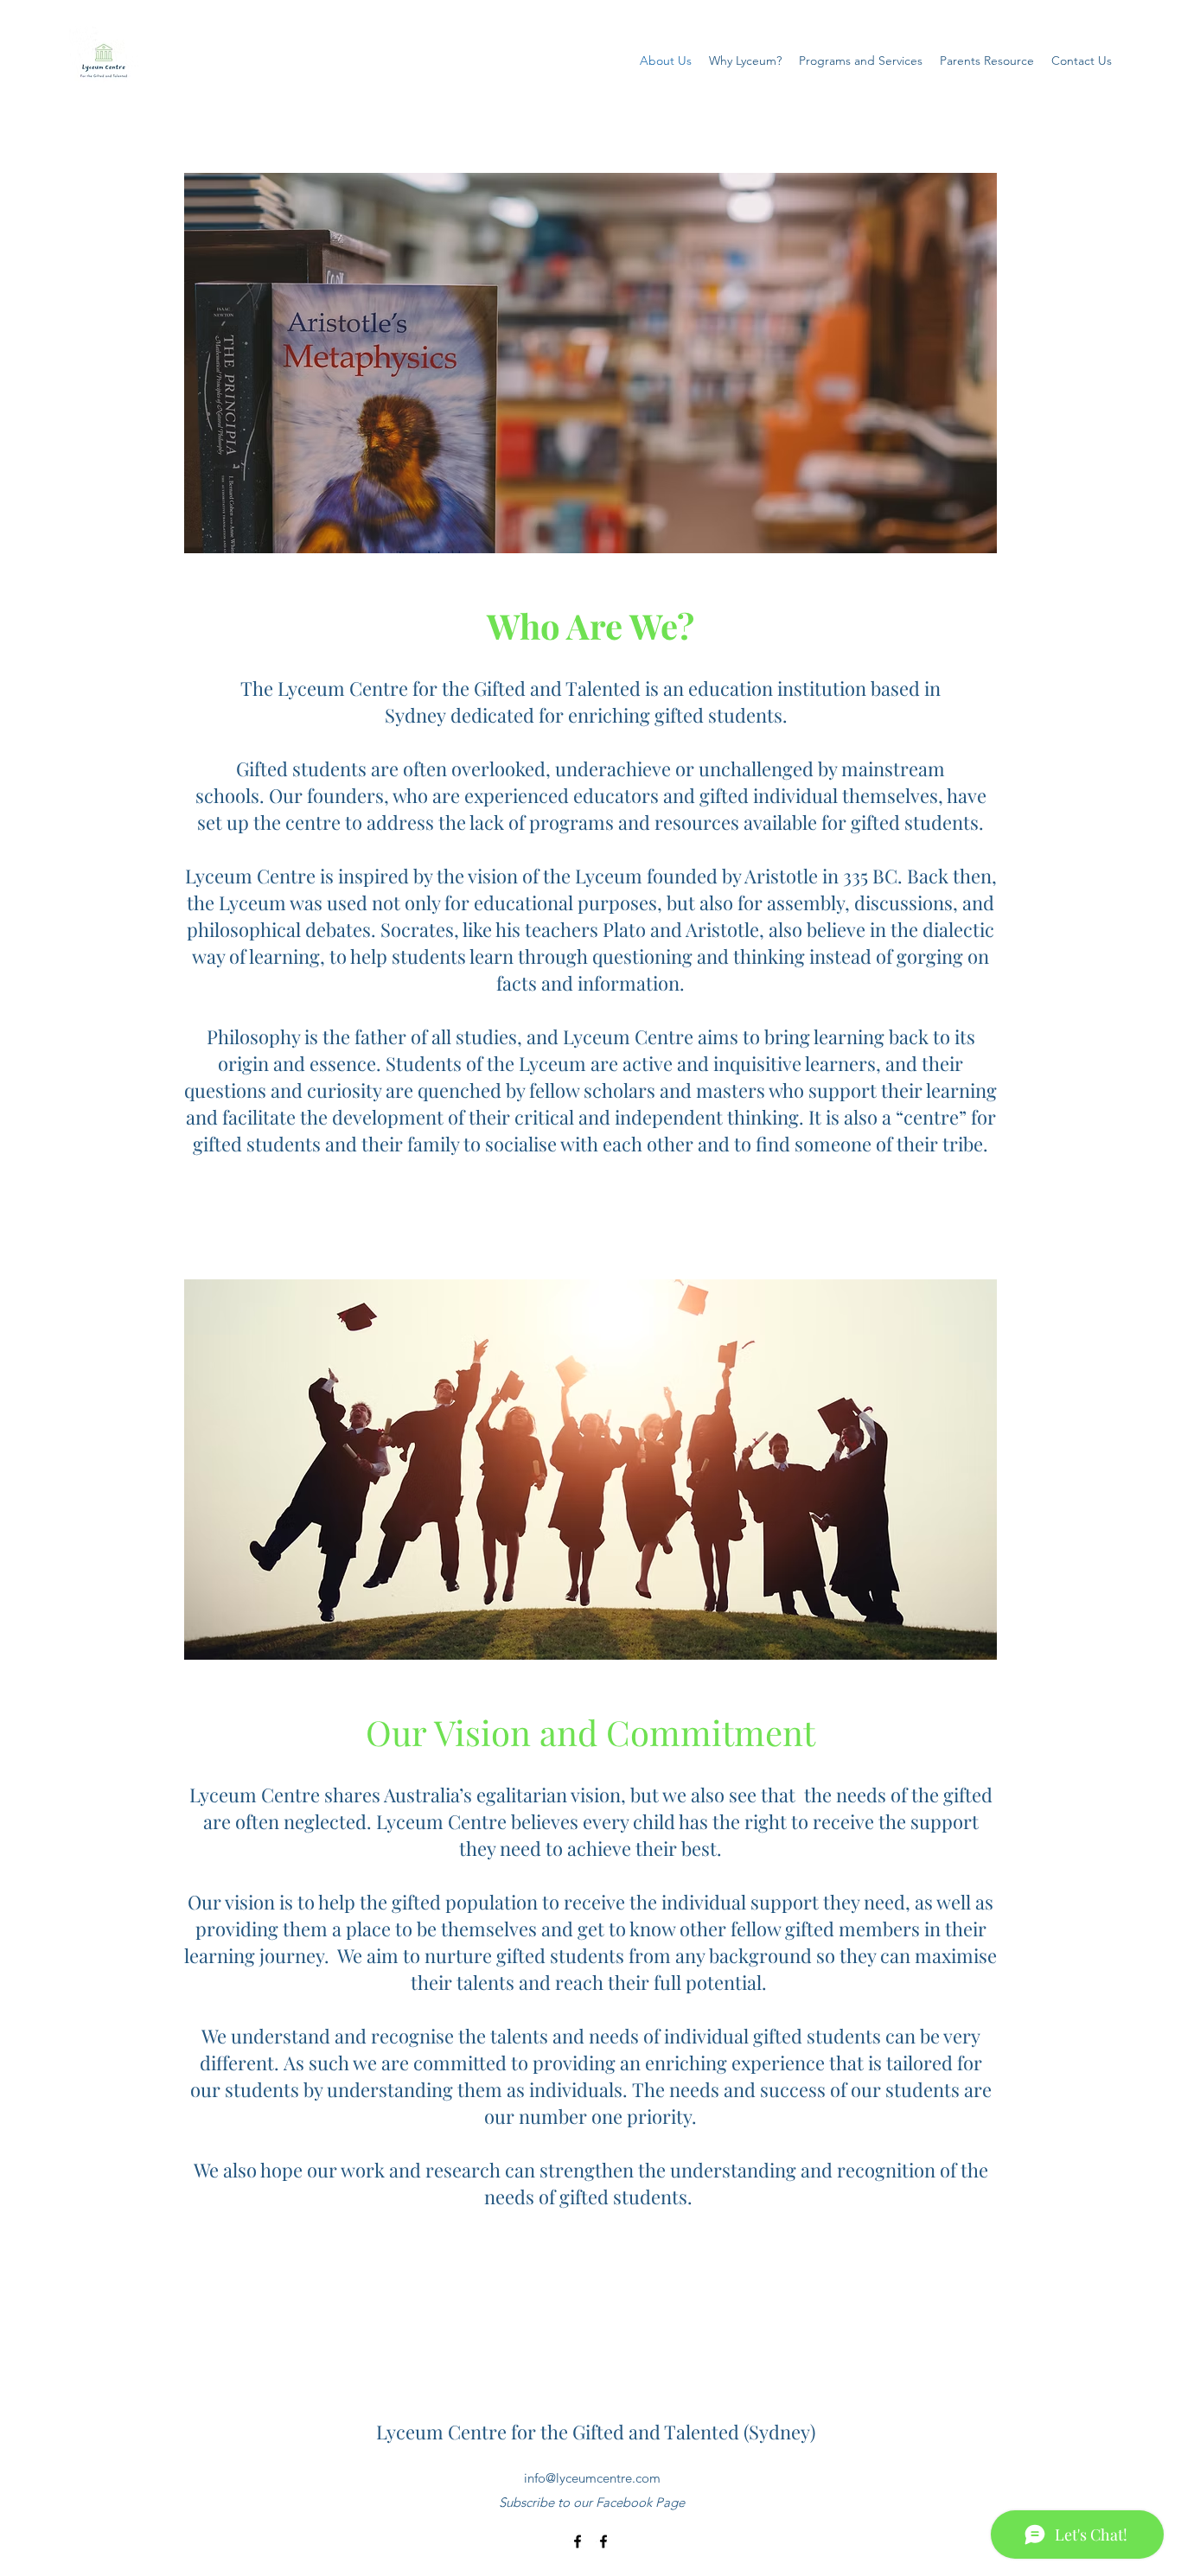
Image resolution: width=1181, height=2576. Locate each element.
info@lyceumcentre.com (592, 2478)
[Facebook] (578, 2541)
